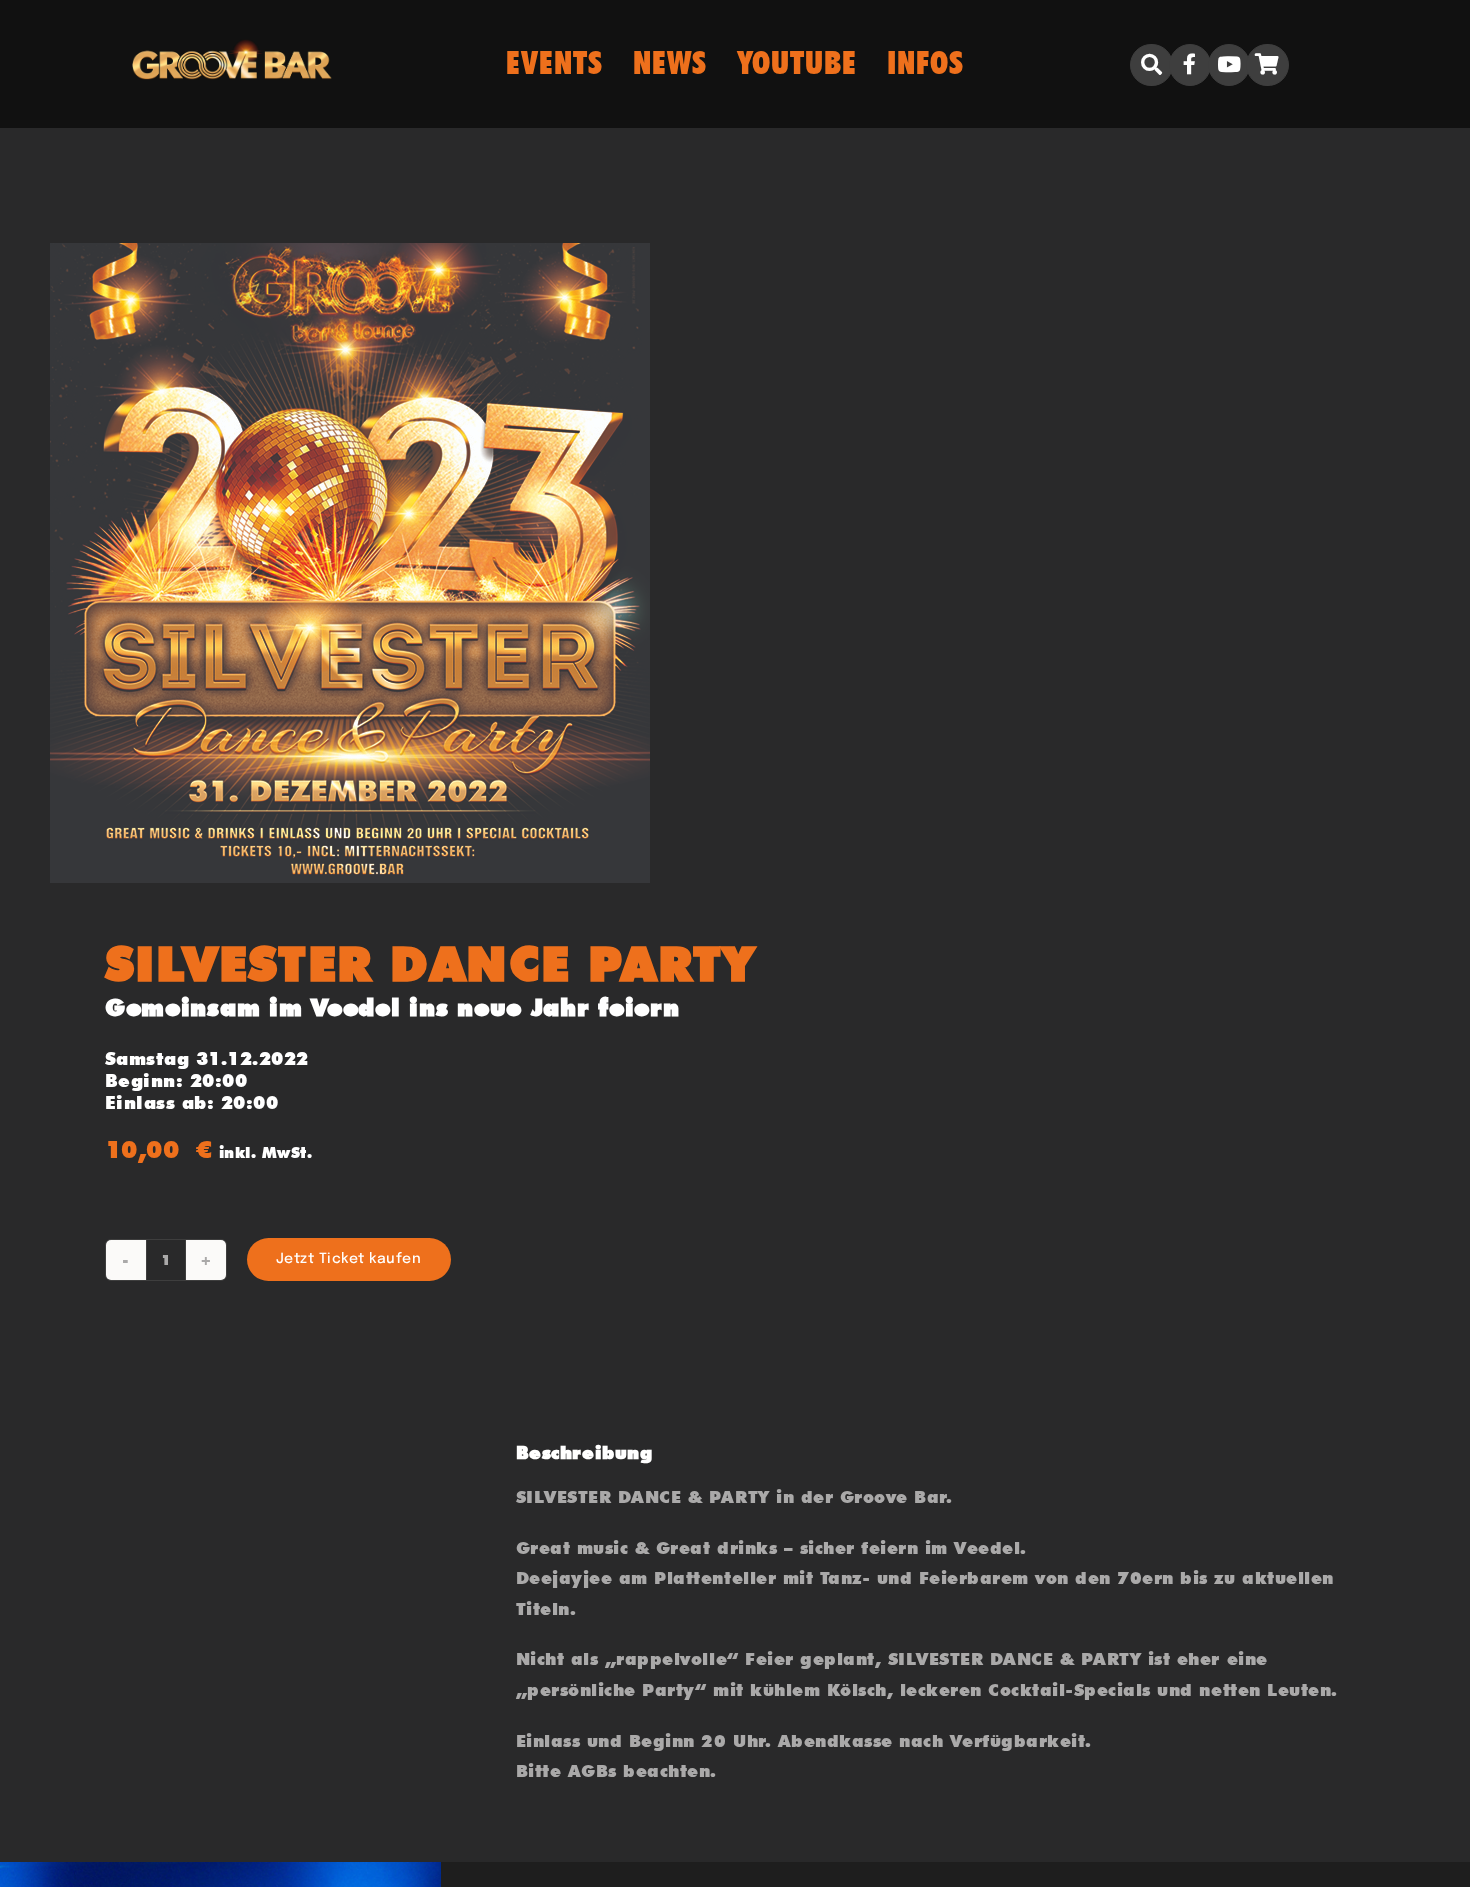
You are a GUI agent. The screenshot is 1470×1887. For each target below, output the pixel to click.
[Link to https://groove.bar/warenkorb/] (1267, 65)
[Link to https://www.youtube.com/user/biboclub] (1229, 65)
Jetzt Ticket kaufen (349, 1259)
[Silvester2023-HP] (379, 563)
